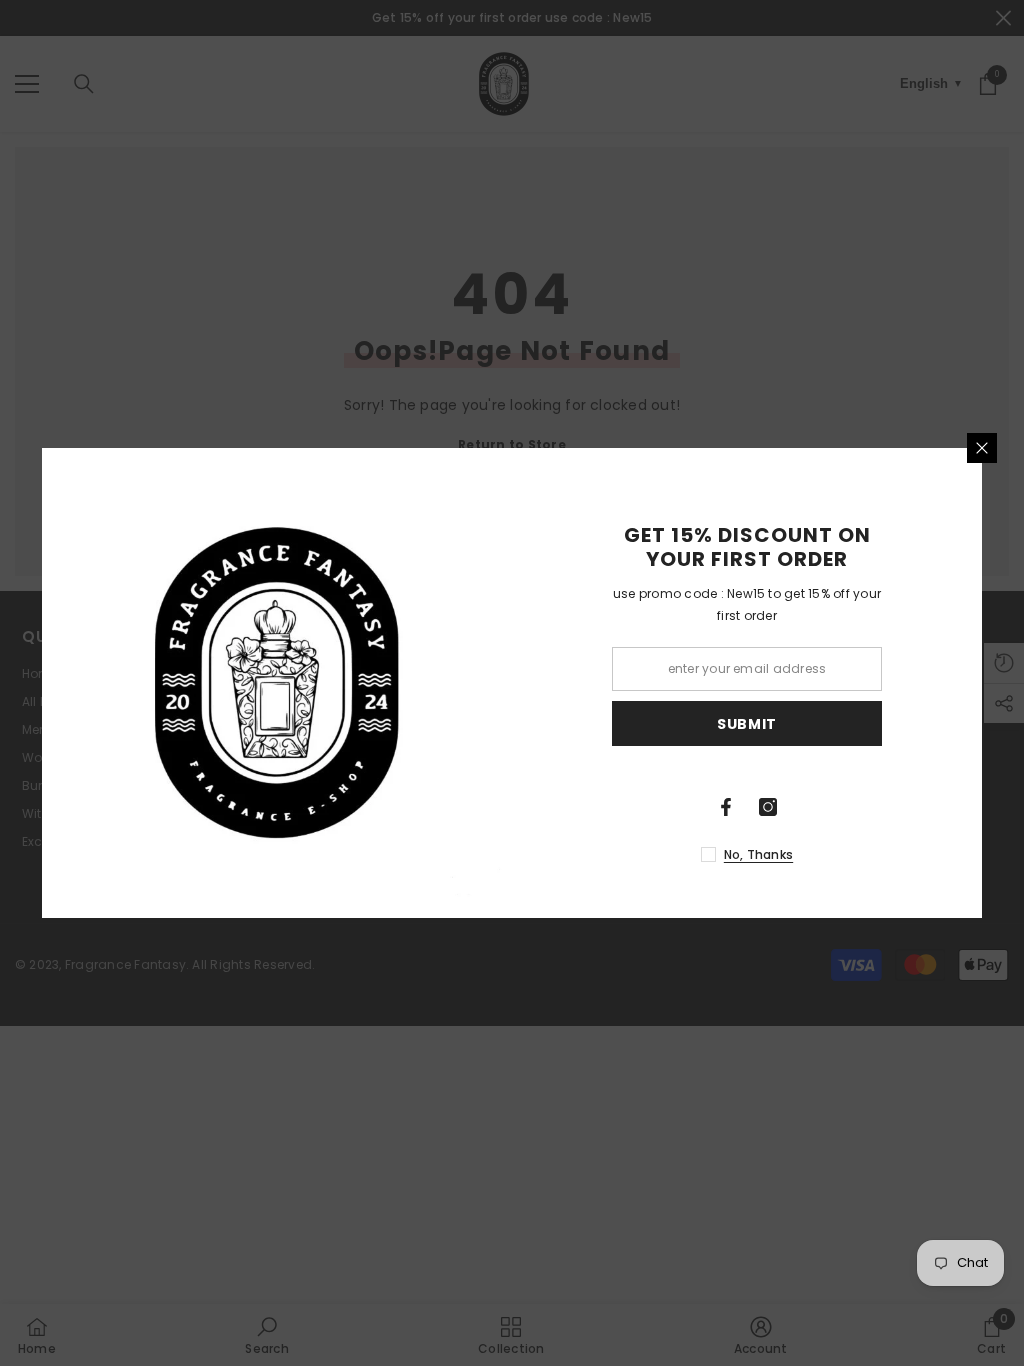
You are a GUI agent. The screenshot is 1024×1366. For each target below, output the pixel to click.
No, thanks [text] (758, 854)
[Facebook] (726, 807)
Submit (747, 724)
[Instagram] (768, 807)
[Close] (982, 448)
